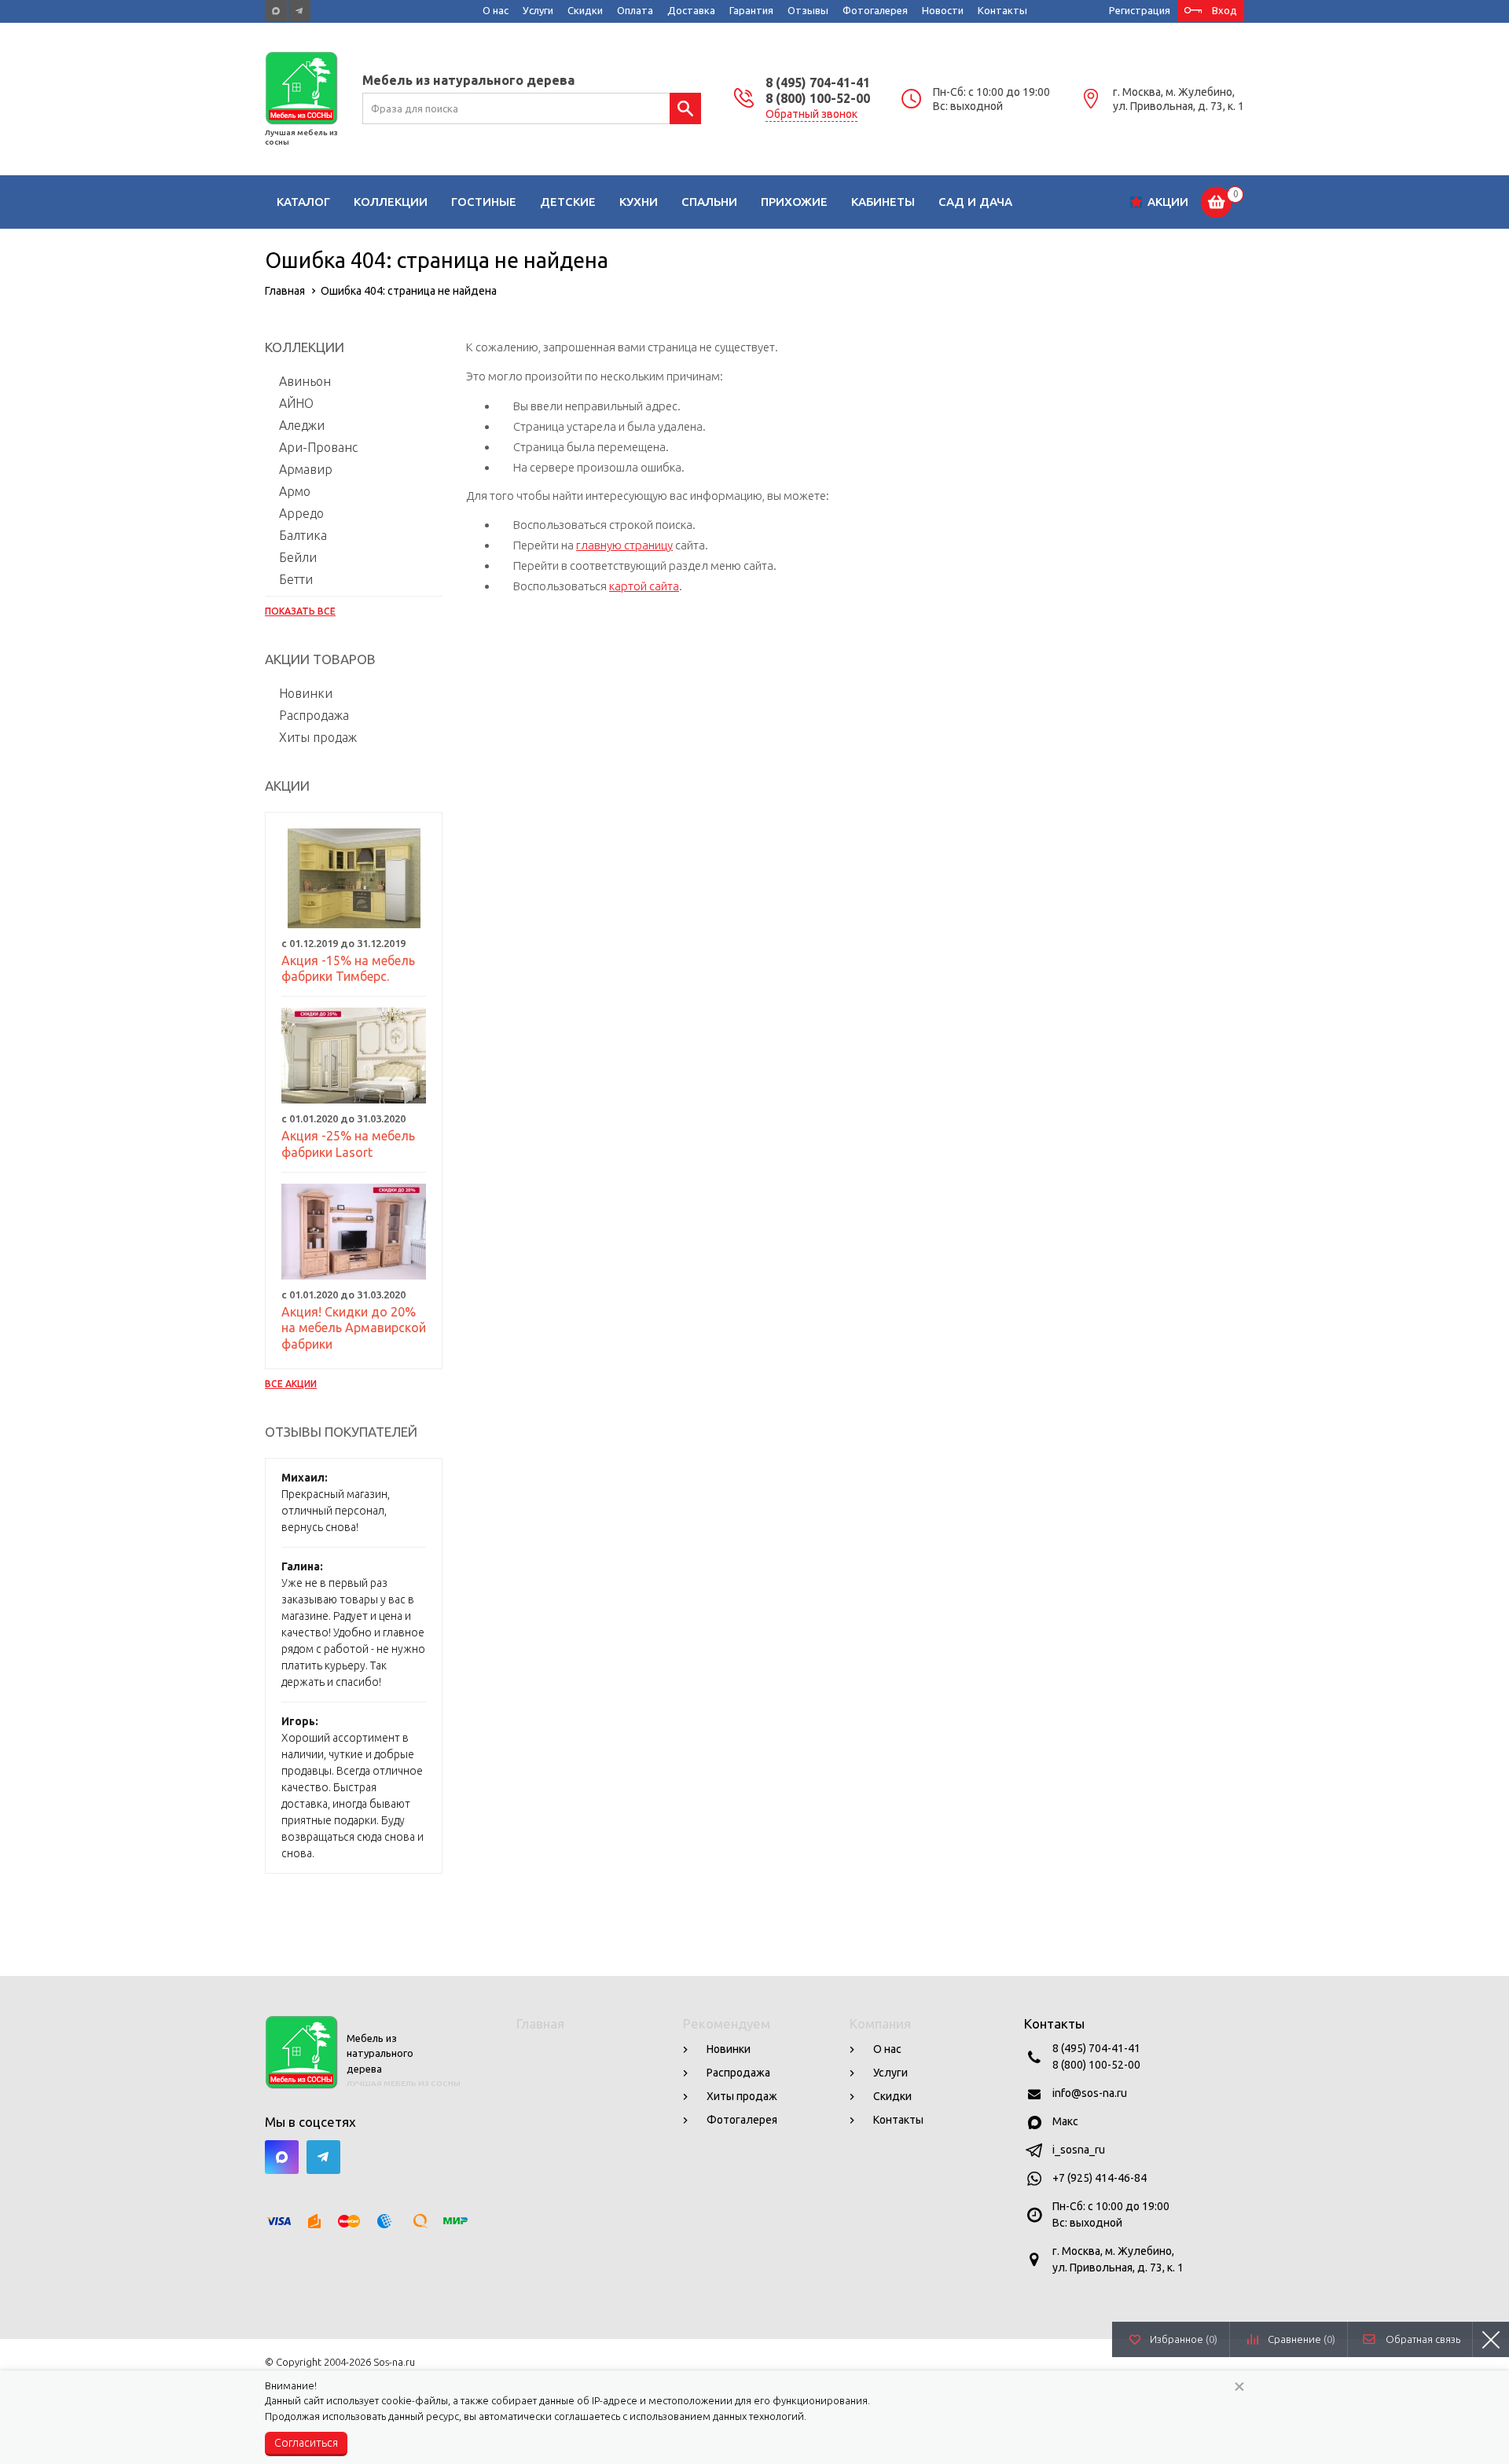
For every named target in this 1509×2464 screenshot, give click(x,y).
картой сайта (644, 586)
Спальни (709, 202)
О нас (496, 10)
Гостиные (484, 202)
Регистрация (1140, 10)
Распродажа (314, 715)
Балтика (303, 535)
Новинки (306, 693)
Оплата (635, 10)
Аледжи (302, 425)
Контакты (1002, 10)
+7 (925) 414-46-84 (1100, 2178)
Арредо (301, 513)
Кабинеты (883, 202)
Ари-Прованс (318, 447)
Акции (1168, 202)
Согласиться (306, 2443)
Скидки (585, 10)
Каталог (303, 202)
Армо (295, 491)
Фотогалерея (875, 10)
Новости (943, 10)
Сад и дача (975, 202)
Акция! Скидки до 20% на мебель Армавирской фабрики (354, 1328)
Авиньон (305, 381)
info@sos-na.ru (1090, 2093)
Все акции (291, 1384)
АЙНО (296, 403)
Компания (880, 2023)
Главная (540, 2023)
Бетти (296, 579)
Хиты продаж (318, 737)
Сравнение (1302, 2339)
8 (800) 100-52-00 (818, 98)
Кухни (639, 202)
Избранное (1184, 2339)
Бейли (298, 557)
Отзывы (808, 10)
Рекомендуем (727, 2023)
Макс (1065, 2121)
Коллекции (391, 202)
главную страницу (624, 545)
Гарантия (751, 10)
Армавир (306, 469)
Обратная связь (1423, 2339)
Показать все (300, 611)
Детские (568, 202)
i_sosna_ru (1079, 2150)
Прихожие (794, 202)
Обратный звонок (811, 114)
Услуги (538, 10)
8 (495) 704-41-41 (818, 83)
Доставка (691, 10)
